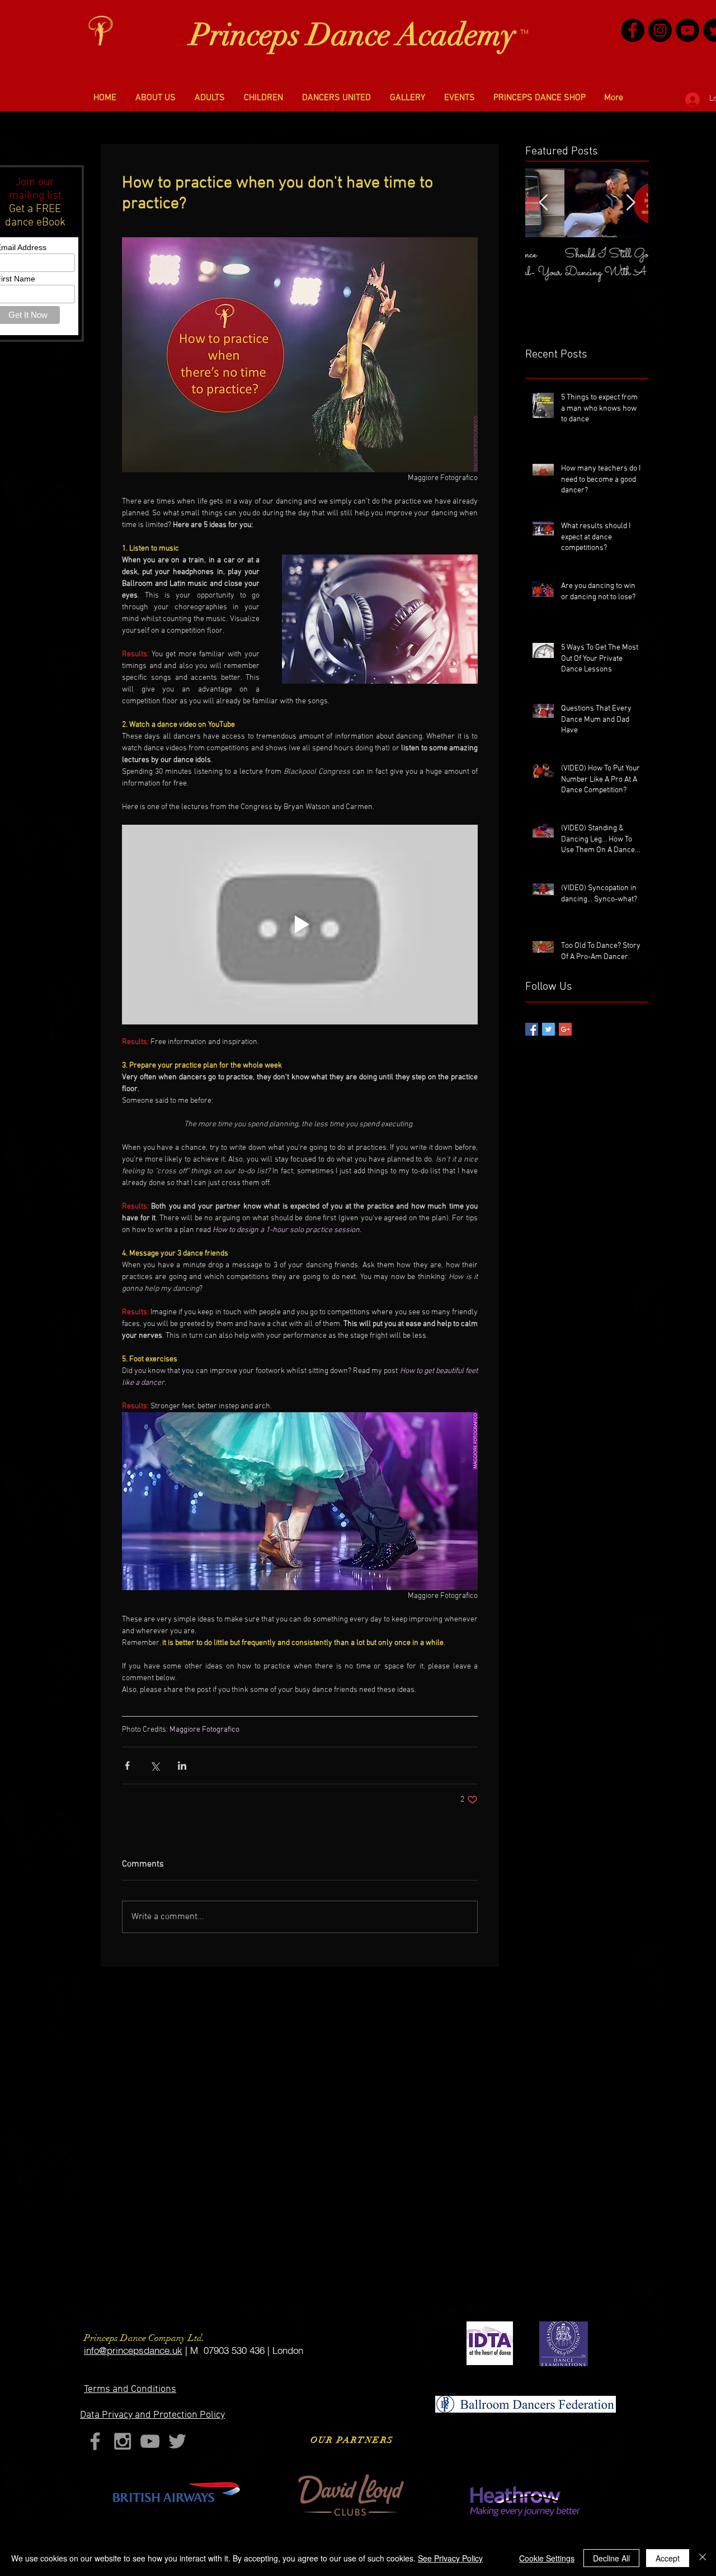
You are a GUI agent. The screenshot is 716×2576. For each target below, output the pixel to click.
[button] (156, 98)
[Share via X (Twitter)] (155, 1766)
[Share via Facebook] (127, 1766)
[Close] (703, 2558)
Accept (668, 2558)
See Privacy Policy (450, 2558)
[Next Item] (630, 203)
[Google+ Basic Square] (565, 1029)
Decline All (611, 2558)
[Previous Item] (543, 203)
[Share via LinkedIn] (182, 1766)
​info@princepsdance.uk (133, 2350)
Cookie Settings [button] (547, 2558)
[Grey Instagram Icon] (123, 2441)
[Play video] (300, 925)
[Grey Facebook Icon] (95, 2441)
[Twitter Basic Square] (548, 1029)
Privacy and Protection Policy (152, 2415)
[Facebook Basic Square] (532, 1029)
